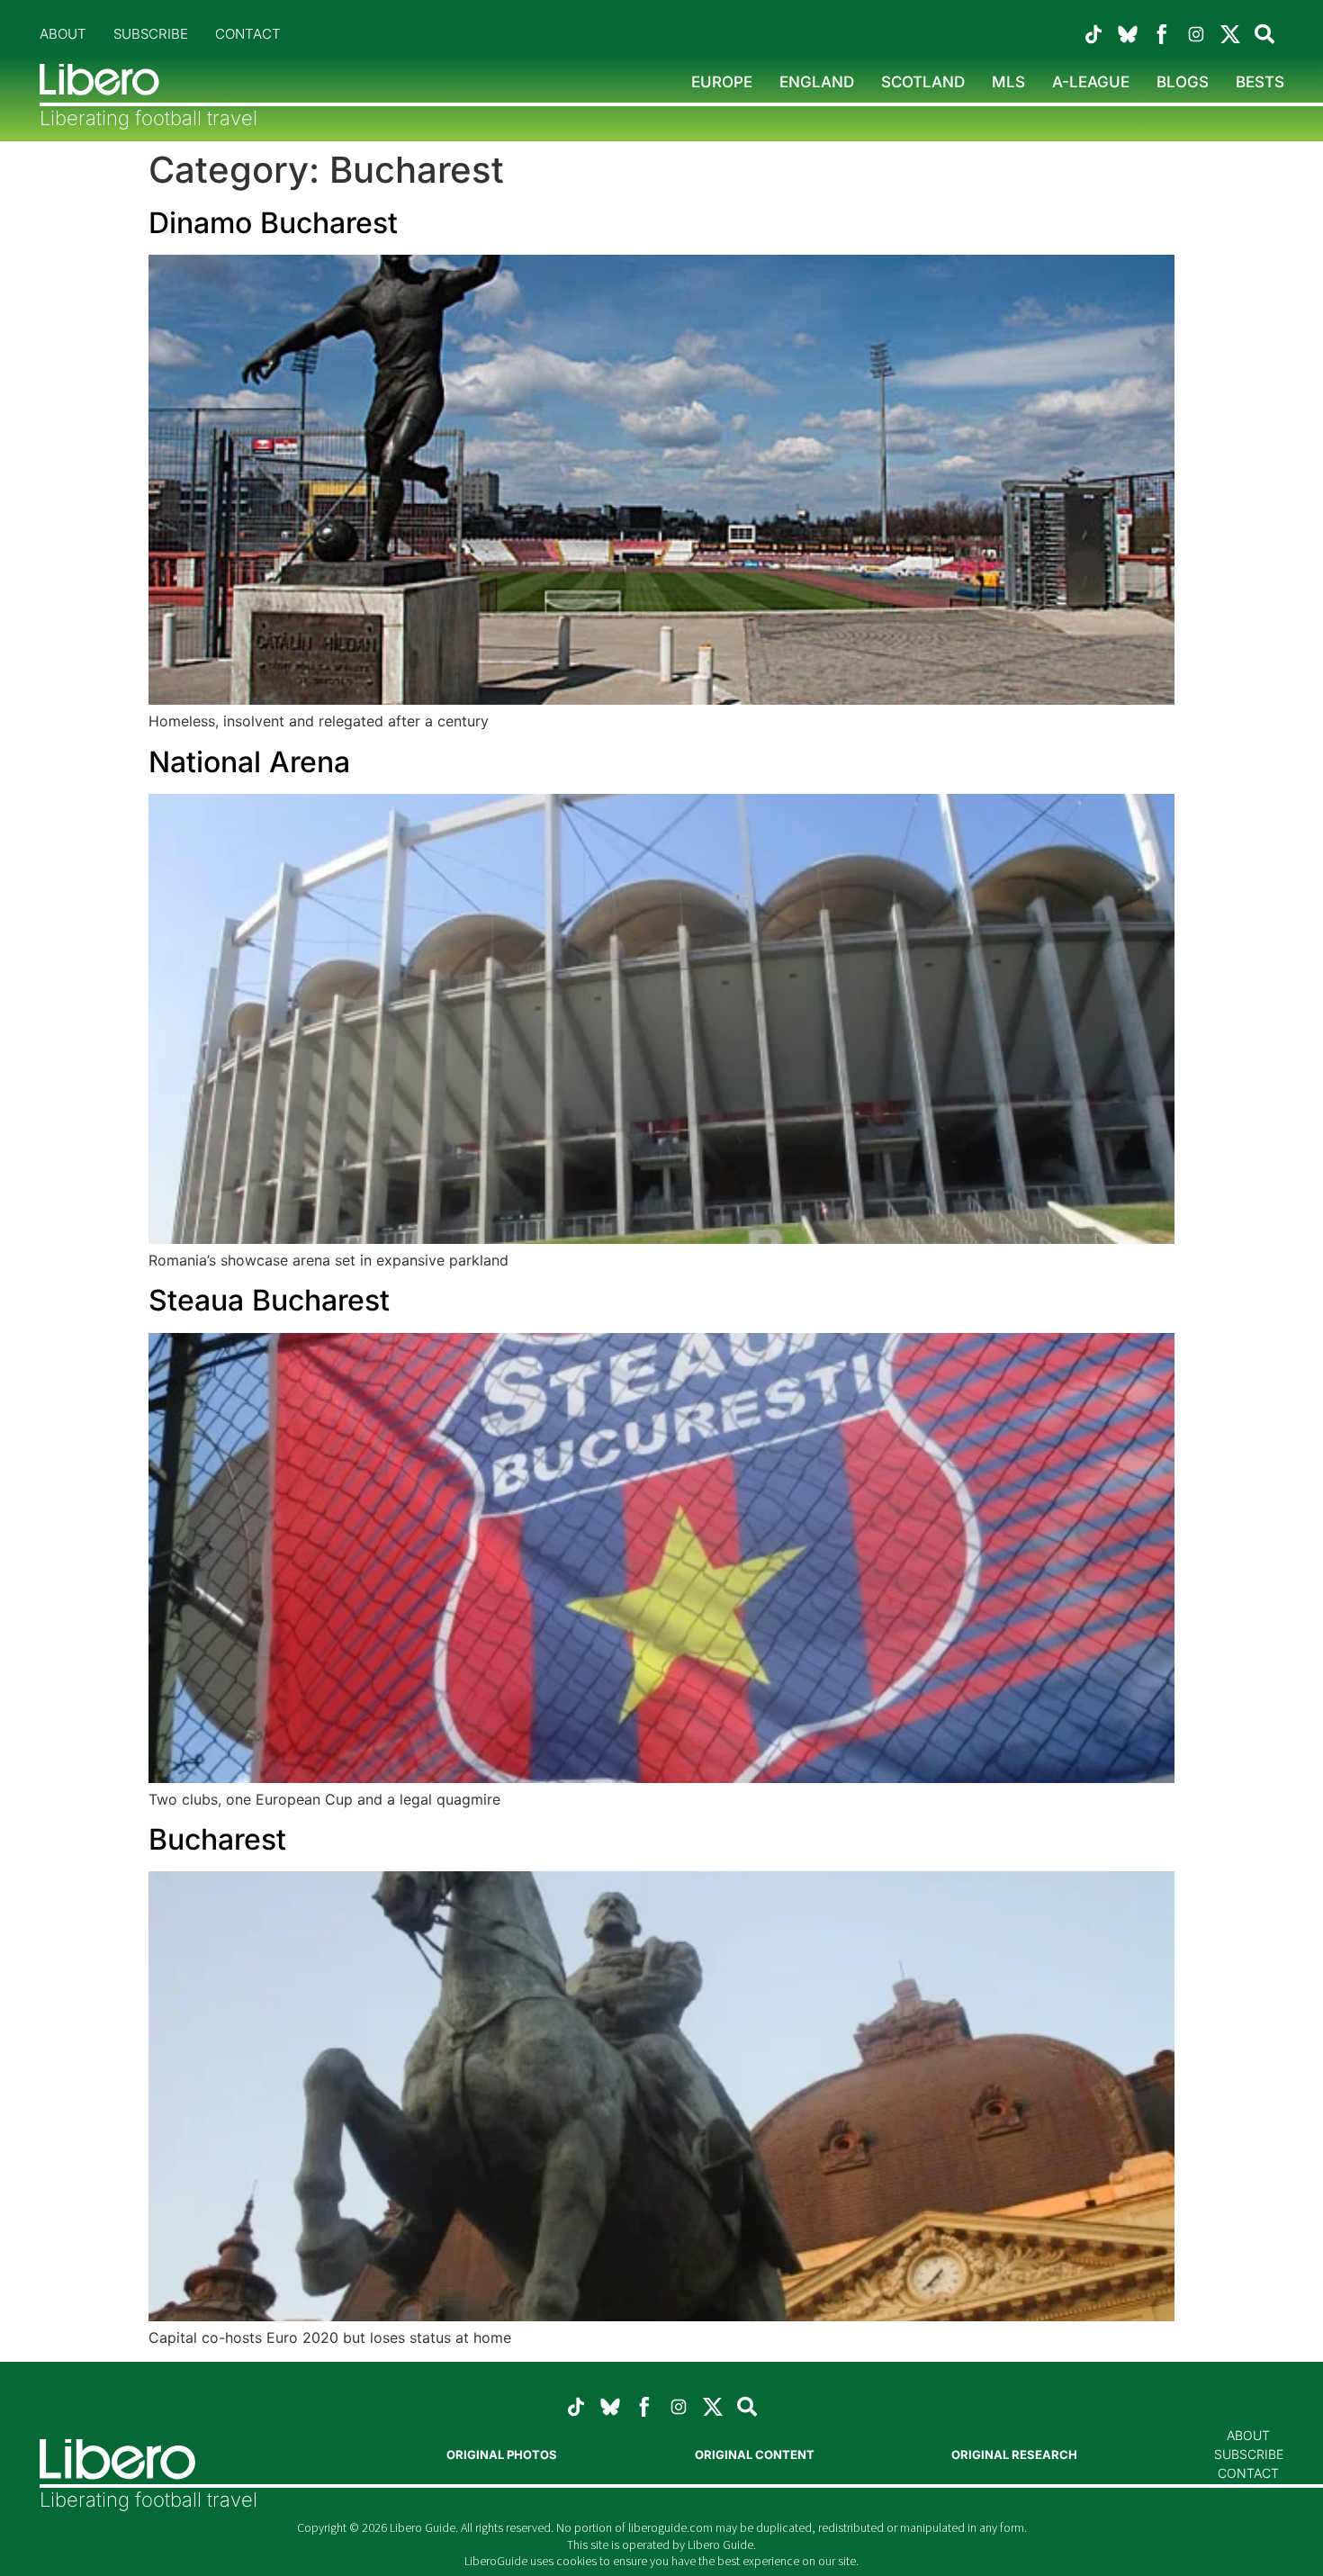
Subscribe (151, 34)
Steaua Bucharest (269, 1300)
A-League (1091, 82)
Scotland (923, 82)
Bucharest (217, 1839)
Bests (1260, 82)
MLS (1008, 82)
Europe (722, 82)
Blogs (1183, 82)
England (817, 82)
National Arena (249, 762)
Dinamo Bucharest (273, 223)
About (63, 34)
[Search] (1264, 34)
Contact (248, 34)
